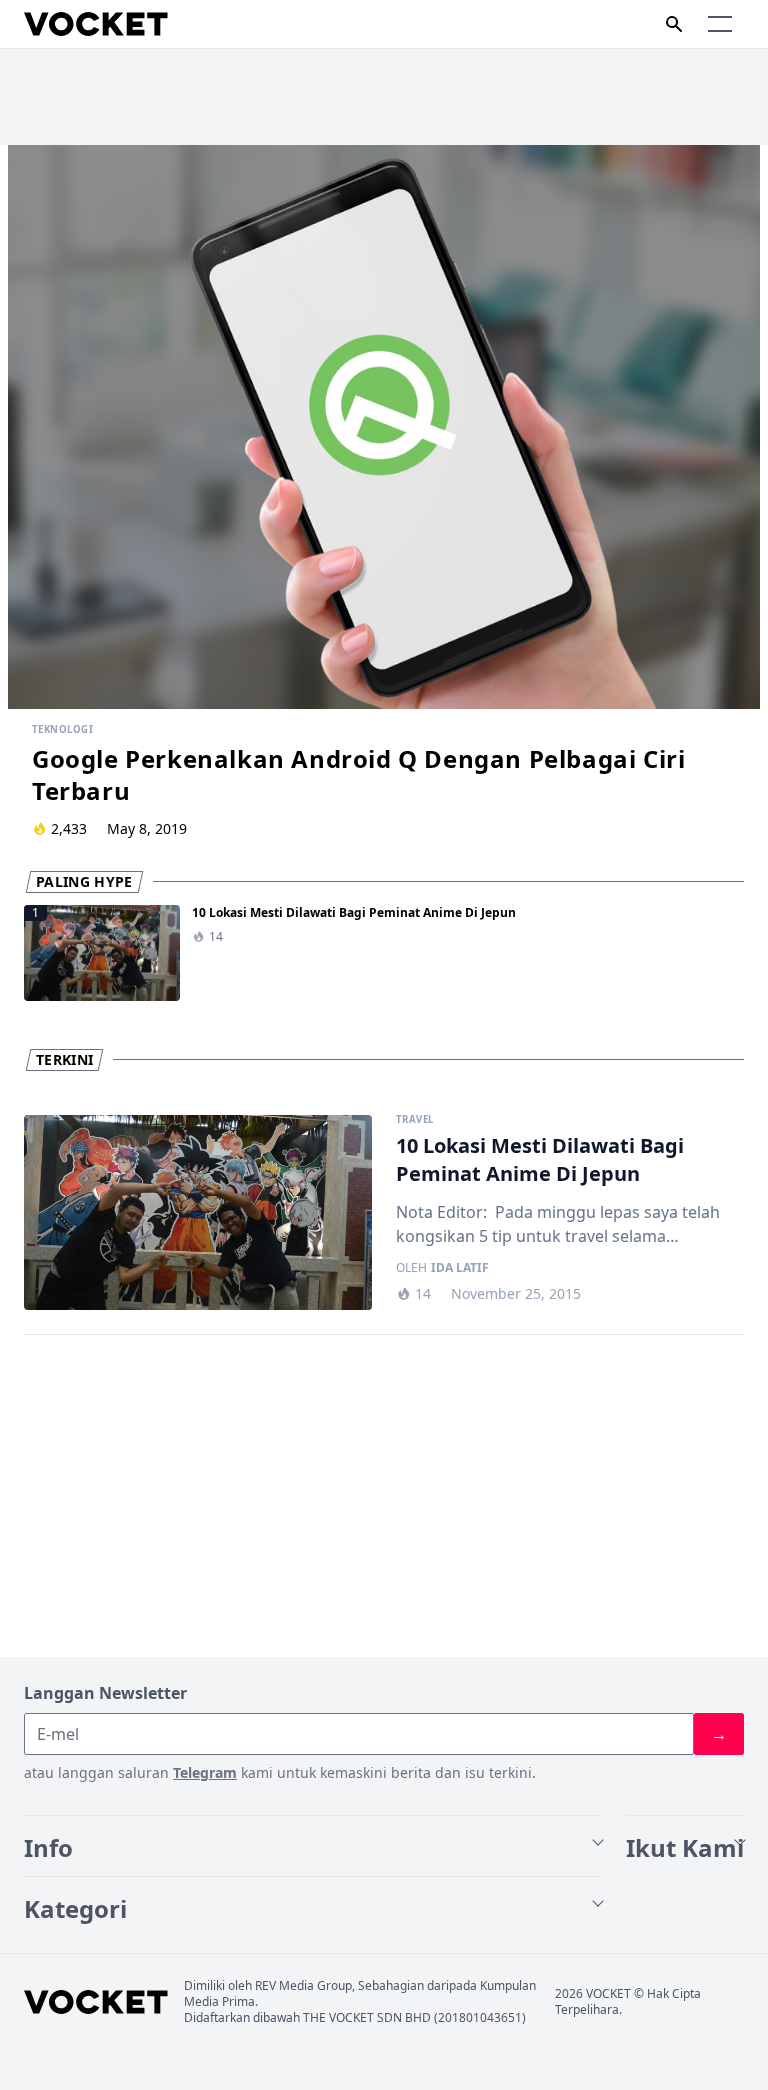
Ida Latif (460, 1268)
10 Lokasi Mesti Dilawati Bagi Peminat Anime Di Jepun (354, 912)
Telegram (205, 1772)
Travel (415, 1120)
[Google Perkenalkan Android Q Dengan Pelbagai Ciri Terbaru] (384, 427)
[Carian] (674, 24)
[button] (720, 24)
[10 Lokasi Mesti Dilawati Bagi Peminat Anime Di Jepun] (198, 1213)
